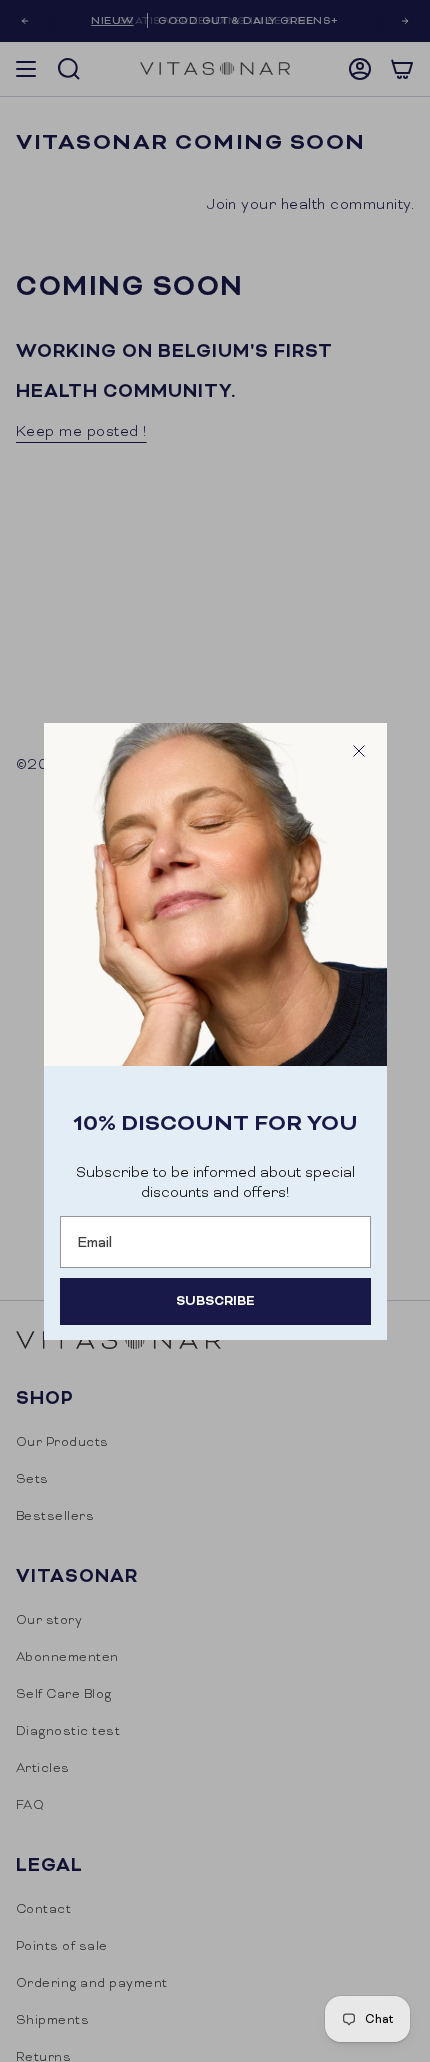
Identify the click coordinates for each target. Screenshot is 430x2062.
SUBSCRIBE (215, 1300)
